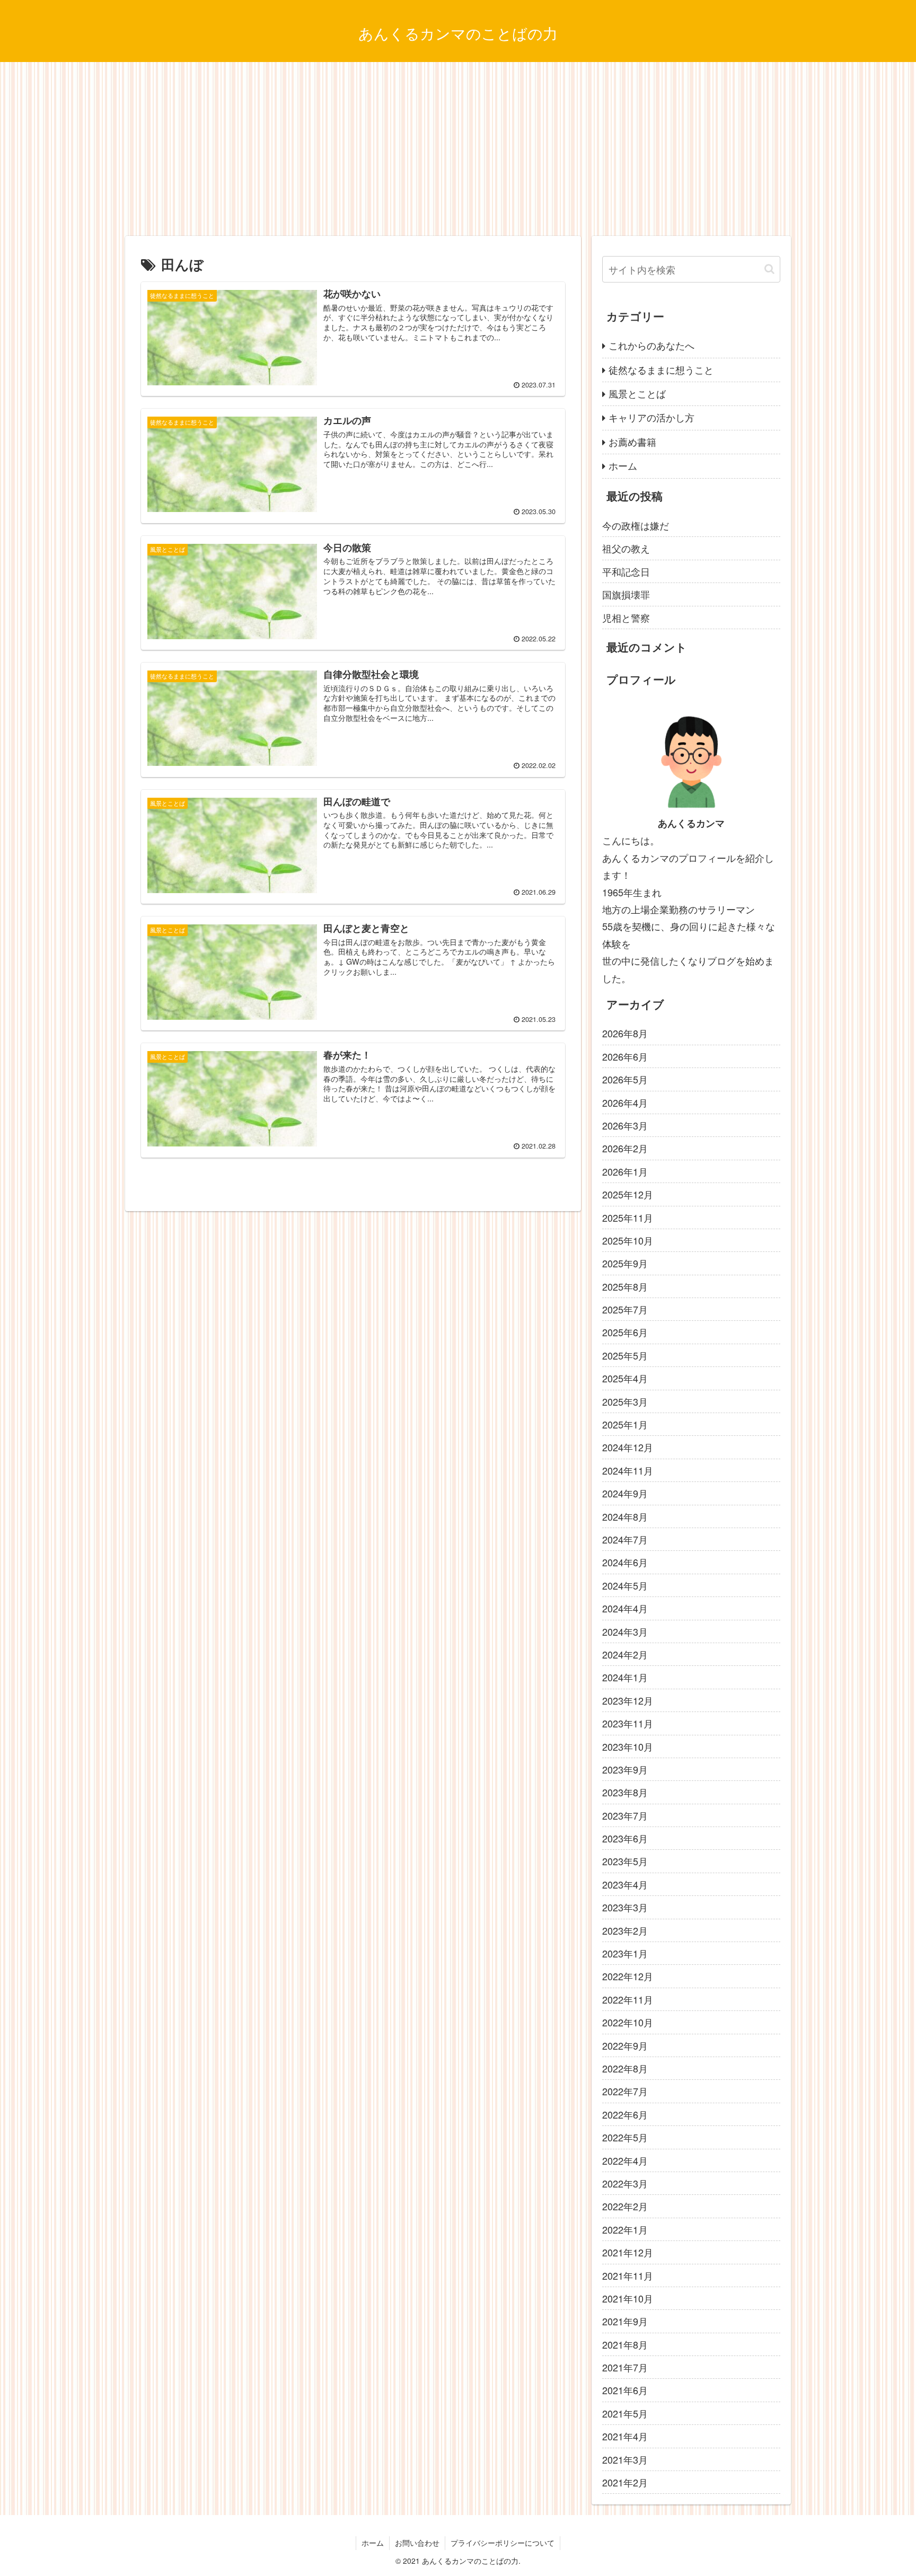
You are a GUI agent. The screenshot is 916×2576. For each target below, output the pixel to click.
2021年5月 (625, 2413)
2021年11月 (628, 2275)
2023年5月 (625, 1861)
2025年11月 (628, 1217)
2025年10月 (628, 1240)
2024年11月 (628, 1470)
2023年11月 (628, 1723)
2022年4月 (625, 2160)
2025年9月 (625, 1263)
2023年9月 (625, 1769)
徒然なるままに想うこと (661, 369)
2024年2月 (625, 1654)
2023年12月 (628, 1700)
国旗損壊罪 (626, 594)
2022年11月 (628, 1999)
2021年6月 (625, 2390)
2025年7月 (625, 1309)
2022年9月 (625, 2045)
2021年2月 (625, 2482)
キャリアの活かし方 (651, 417)
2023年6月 (625, 1838)
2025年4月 (625, 1378)
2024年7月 (625, 1539)
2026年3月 (625, 1125)
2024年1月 (625, 1677)
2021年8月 (625, 2344)
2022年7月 (625, 2091)
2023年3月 (625, 1907)
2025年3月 (625, 1401)
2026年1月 (625, 1171)
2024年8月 (625, 1516)
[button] (769, 269)
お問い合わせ (417, 2543)
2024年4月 (625, 1608)
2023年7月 (625, 1815)
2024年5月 (625, 1585)
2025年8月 (625, 1286)
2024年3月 (625, 1631)
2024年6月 (625, 1562)
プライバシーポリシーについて (503, 2543)
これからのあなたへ (651, 345)
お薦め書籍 (632, 442)
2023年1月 (625, 1953)
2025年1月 (625, 1424)
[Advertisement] (458, 149)
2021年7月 (625, 2367)
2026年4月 (625, 1102)
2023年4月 (625, 1884)
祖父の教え (626, 548)
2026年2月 (625, 1148)
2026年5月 (625, 1079)
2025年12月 (628, 1194)
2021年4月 (625, 2436)
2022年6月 (625, 2114)
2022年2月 (625, 2206)
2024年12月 (628, 1447)
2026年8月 (625, 1033)
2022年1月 (625, 2229)
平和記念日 (626, 571)
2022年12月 (628, 1976)
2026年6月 (625, 1056)
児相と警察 (626, 617)
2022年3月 (625, 2183)
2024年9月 (625, 1493)
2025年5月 (625, 1355)
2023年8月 (625, 1792)
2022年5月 (625, 2137)
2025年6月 (625, 1332)
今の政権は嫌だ (636, 525)
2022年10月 (628, 2022)
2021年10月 (628, 2298)
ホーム (623, 465)
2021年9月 (625, 2321)
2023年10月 (628, 1746)
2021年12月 (628, 2252)
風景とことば (637, 393)
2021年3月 (625, 2459)
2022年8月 (625, 2068)
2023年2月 (625, 1930)
